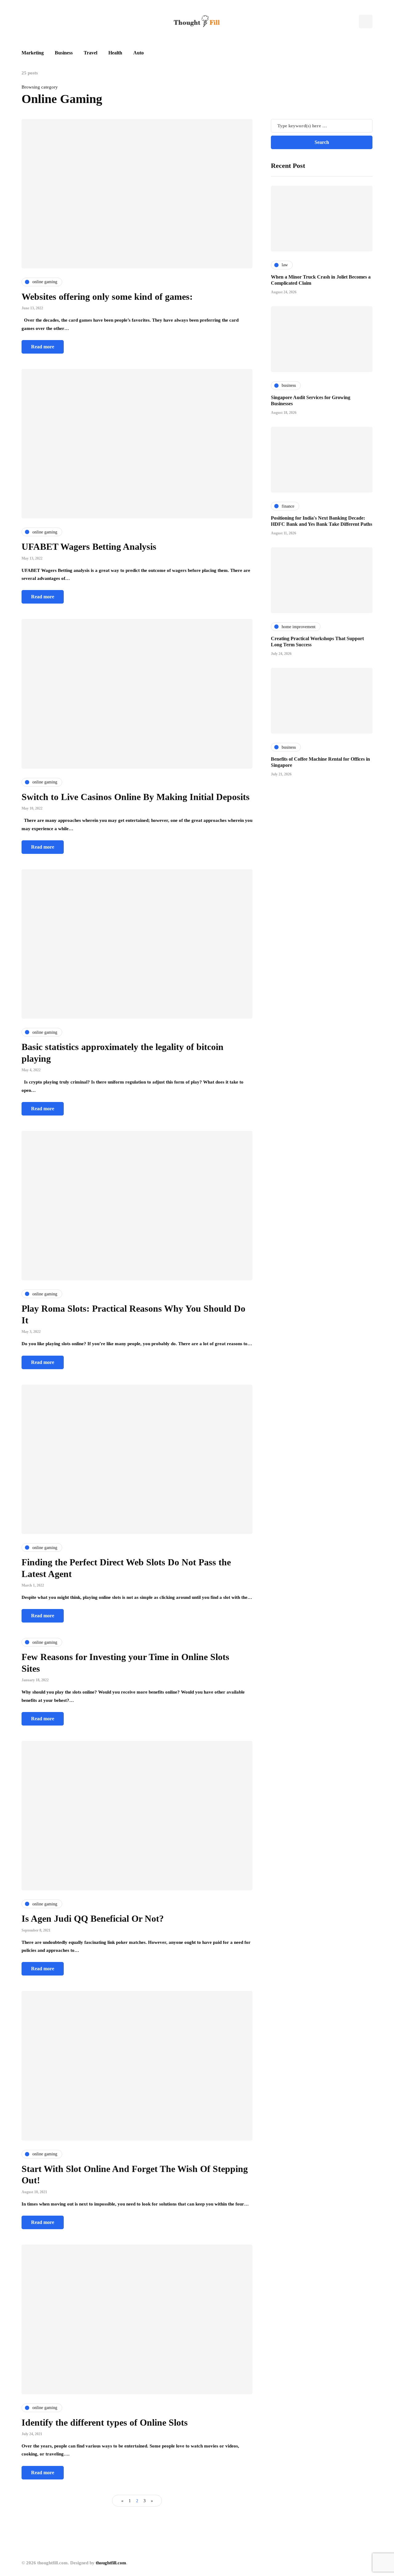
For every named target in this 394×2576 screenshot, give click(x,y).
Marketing (33, 53)
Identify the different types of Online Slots (105, 2422)
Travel (90, 53)
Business (64, 53)
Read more (43, 347)
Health (115, 53)
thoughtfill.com (111, 2563)
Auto (139, 53)
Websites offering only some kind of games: (107, 297)
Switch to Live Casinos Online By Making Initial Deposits (137, 797)
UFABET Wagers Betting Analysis (89, 547)
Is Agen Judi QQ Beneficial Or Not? (93, 1918)
